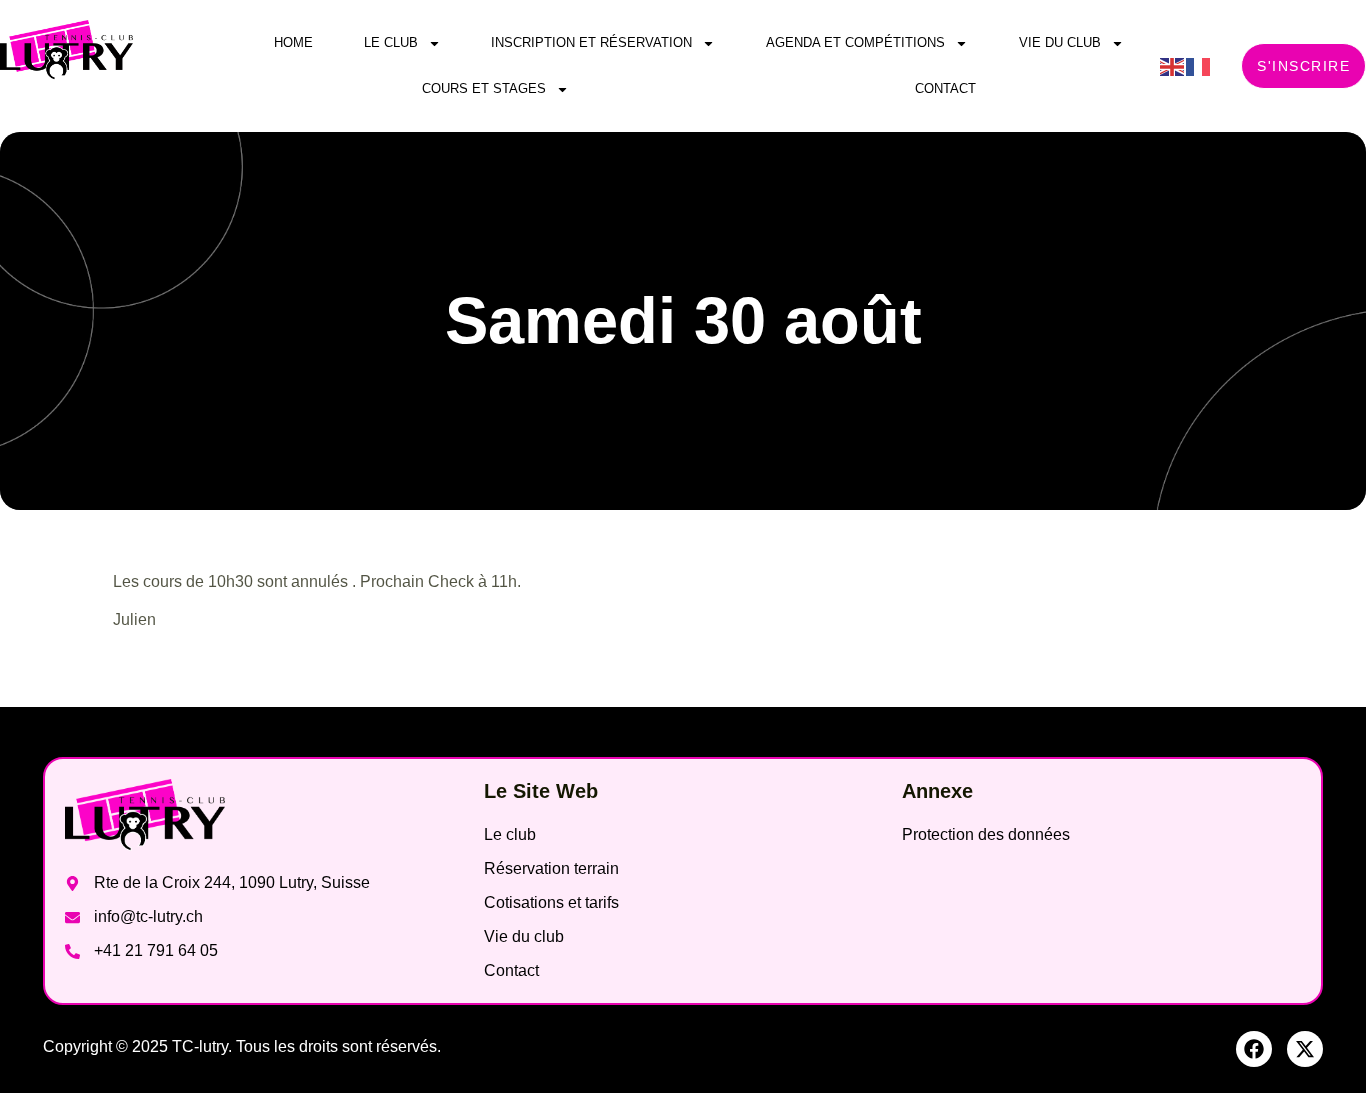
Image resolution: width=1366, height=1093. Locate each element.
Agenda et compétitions (855, 42)
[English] (1173, 65)
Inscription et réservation (591, 42)
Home (293, 42)
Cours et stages (484, 88)
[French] (1199, 65)
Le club (391, 42)
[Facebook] (1254, 1049)
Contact (945, 88)
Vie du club (1060, 42)
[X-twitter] (1305, 1049)
